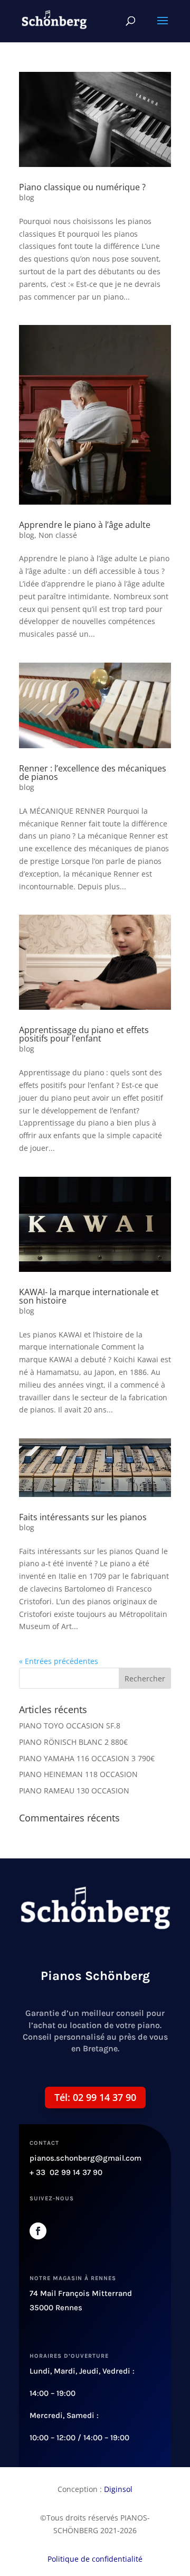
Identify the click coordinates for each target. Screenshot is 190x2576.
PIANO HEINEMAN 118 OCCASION (78, 1774)
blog (27, 197)
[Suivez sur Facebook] (38, 2231)
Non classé (58, 535)
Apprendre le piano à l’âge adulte (85, 525)
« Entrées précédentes (59, 1661)
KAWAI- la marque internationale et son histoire (89, 1296)
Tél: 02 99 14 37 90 (95, 2097)
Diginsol (118, 2489)
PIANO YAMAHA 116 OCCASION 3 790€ (87, 1758)
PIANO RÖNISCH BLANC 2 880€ (73, 1742)
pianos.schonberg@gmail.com (85, 2158)
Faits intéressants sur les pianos (83, 1517)
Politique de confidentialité (95, 2559)
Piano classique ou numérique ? (82, 187)
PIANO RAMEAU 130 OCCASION (74, 1791)
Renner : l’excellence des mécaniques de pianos (93, 773)
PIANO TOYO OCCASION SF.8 (70, 1726)
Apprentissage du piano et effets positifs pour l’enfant (84, 1034)
